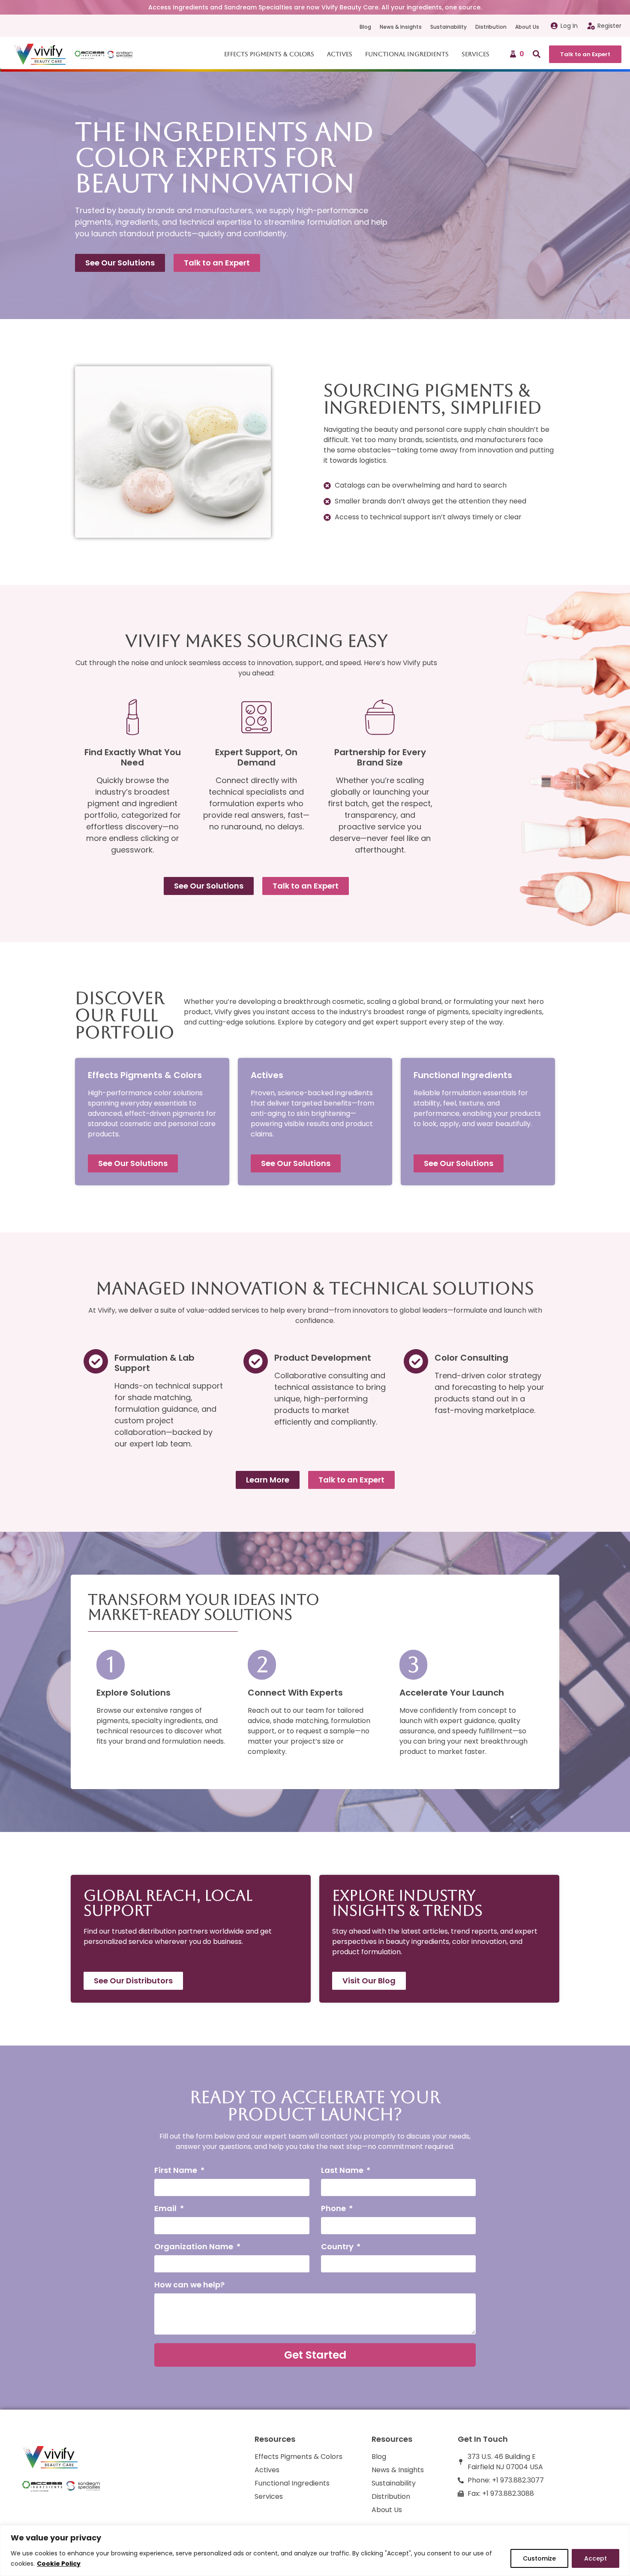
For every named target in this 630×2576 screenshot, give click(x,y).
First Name (177, 2171)
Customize (539, 2558)
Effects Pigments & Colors (269, 54)
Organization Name (195, 2247)
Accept (595, 2558)
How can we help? (189, 2285)
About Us (527, 27)
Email (166, 2209)
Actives (340, 54)
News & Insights (401, 27)
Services (475, 54)
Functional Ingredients (407, 54)
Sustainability (448, 27)
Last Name (343, 2171)
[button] (537, 54)
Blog (365, 27)
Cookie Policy (59, 2564)
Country (338, 2247)
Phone (334, 2209)
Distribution (491, 27)
